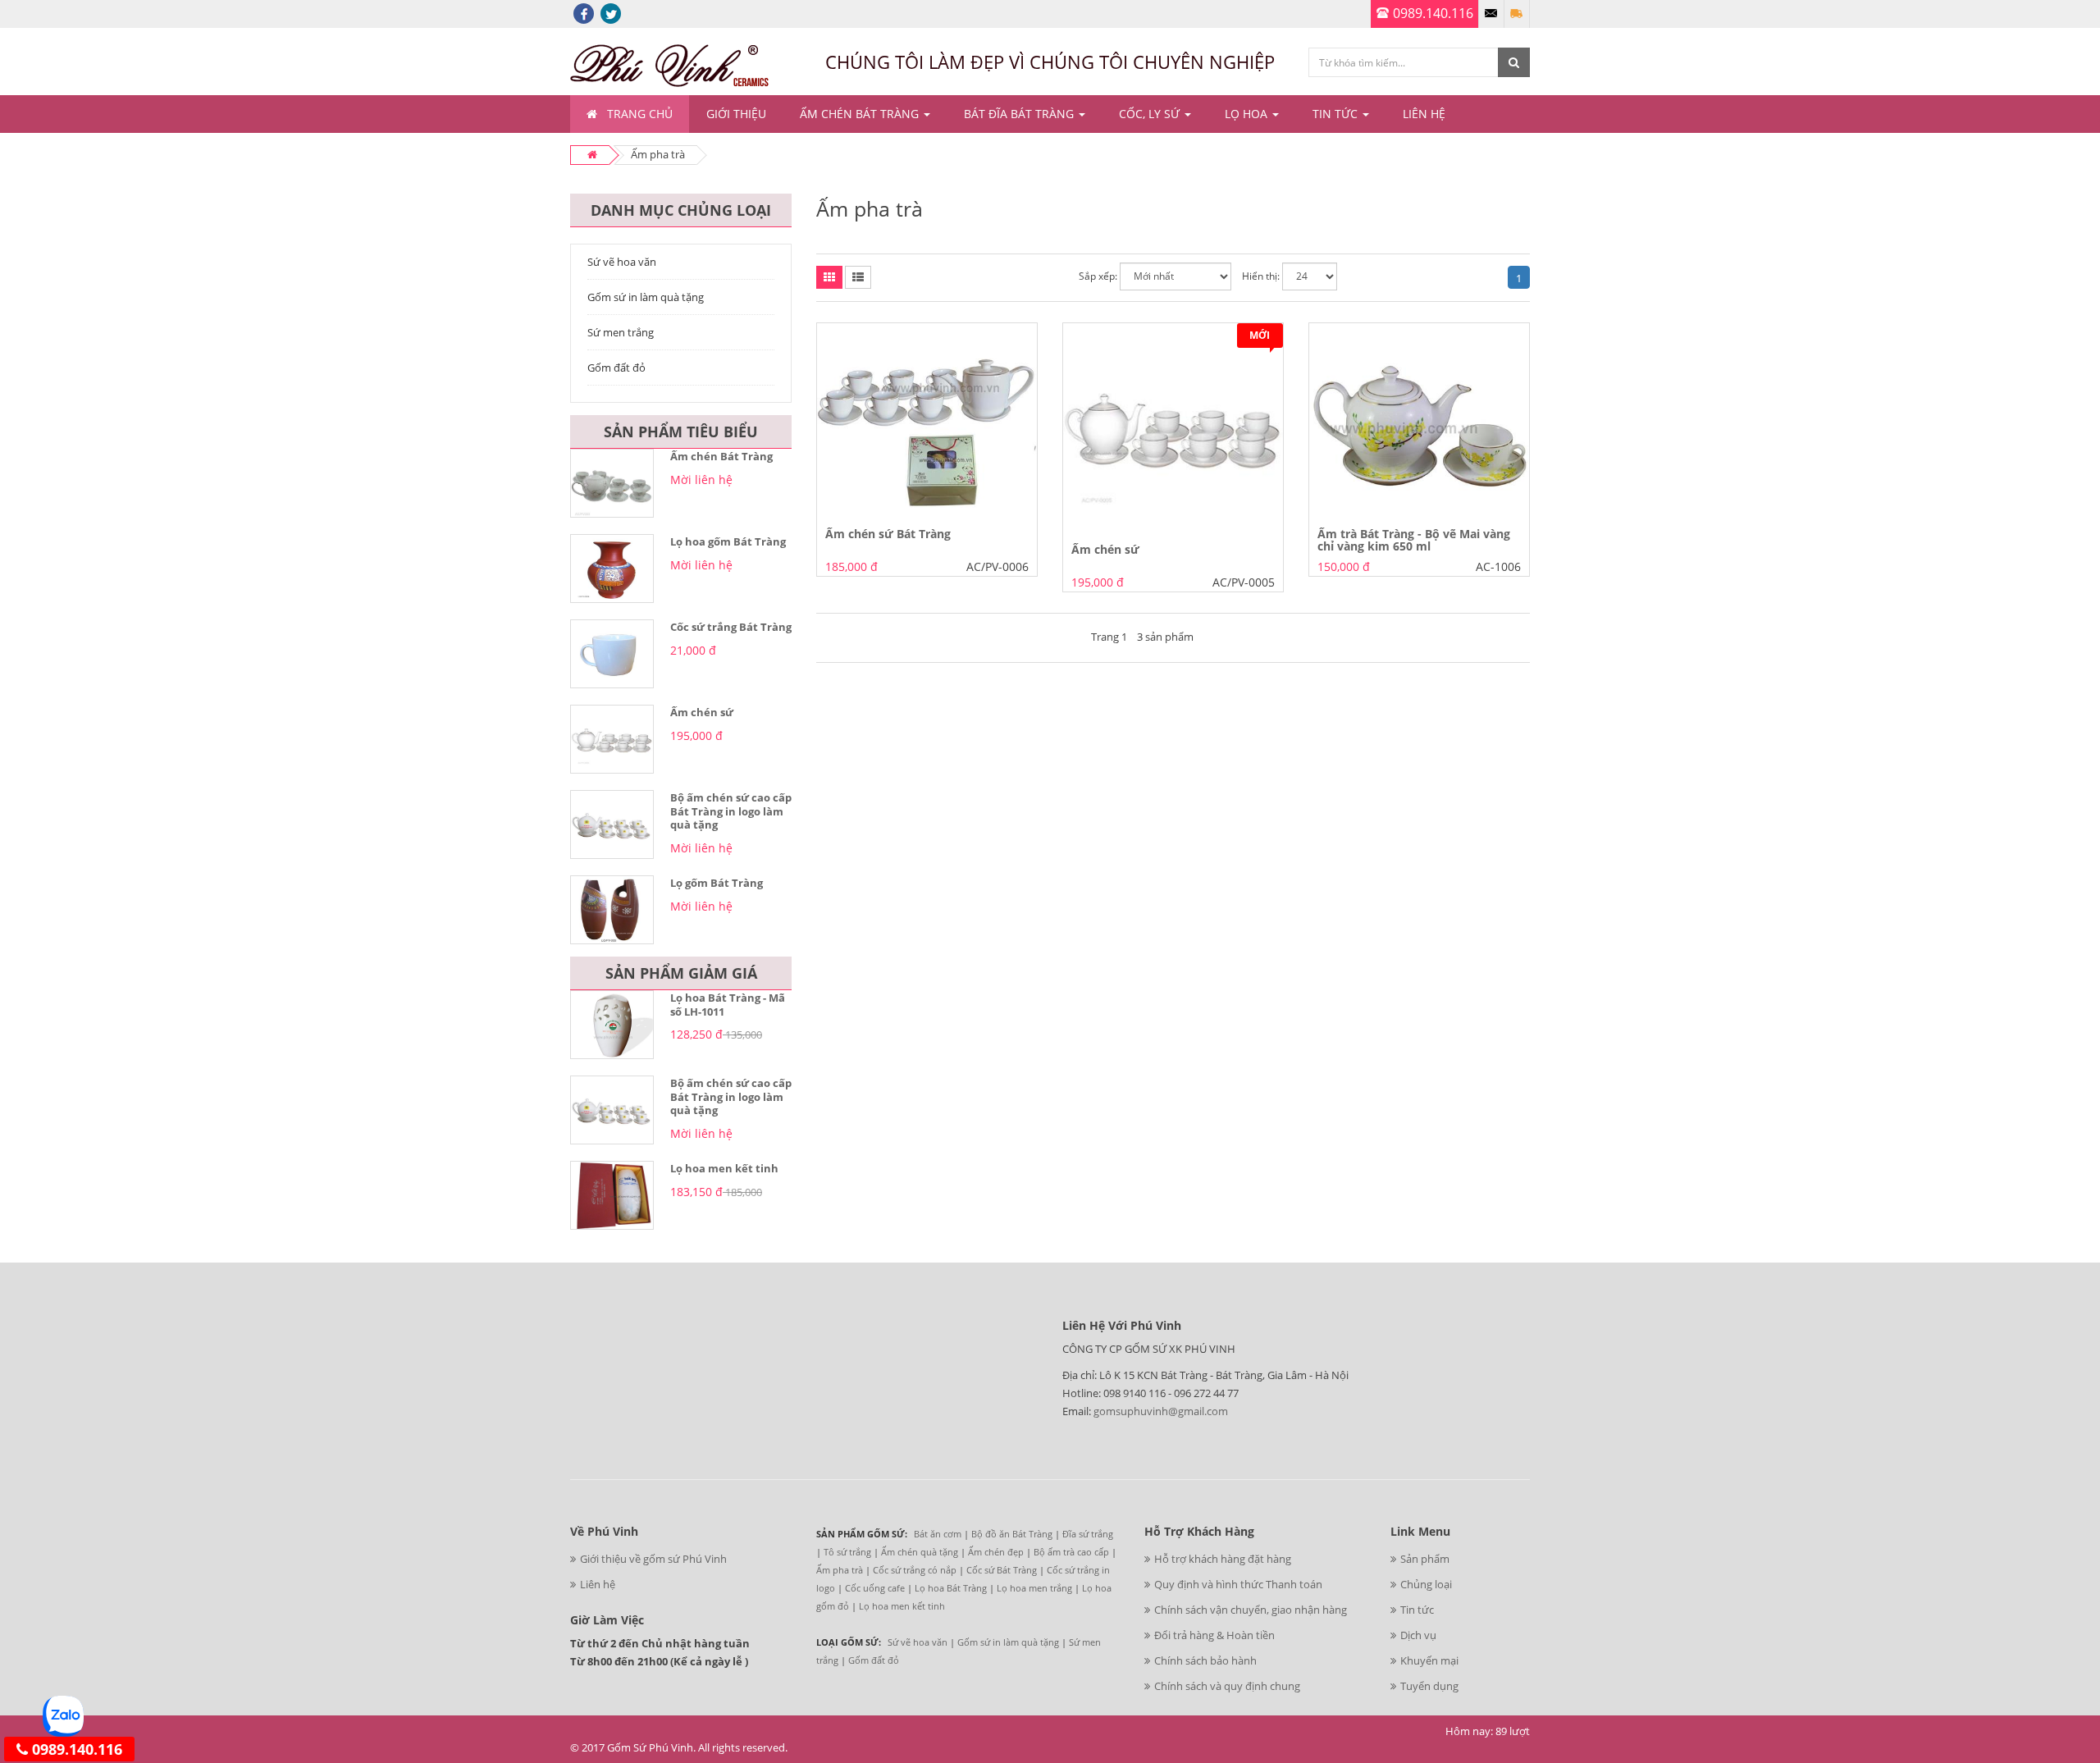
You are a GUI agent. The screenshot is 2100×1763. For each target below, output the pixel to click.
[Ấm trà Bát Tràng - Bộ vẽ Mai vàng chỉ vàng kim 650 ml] (1419, 419)
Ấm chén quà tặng (920, 1552)
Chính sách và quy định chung (1227, 1686)
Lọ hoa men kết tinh (724, 1168)
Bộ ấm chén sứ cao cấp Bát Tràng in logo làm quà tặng (731, 811)
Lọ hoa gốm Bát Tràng (728, 541)
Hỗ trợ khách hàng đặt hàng (1223, 1559)
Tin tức (1417, 1610)
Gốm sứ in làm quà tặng (646, 297)
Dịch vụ (1418, 1635)
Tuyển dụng (1429, 1686)
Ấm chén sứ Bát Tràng (888, 534)
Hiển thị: (1261, 276)
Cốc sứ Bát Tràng (1002, 1570)
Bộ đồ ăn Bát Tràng (1012, 1534)
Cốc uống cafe (875, 1588)
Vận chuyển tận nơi (1517, 14)
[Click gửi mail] (1491, 14)
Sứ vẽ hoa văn (622, 262)
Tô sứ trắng (847, 1552)
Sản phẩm (1425, 1559)
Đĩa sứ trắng (1088, 1534)
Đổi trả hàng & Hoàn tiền (1214, 1635)
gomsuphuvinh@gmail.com (1161, 1411)
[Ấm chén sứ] (1173, 427)
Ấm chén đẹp (996, 1552)
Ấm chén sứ (702, 712)
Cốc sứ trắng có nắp (915, 1570)
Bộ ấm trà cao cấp (1071, 1552)
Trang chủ (640, 114)
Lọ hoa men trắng (1034, 1588)
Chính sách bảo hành (1205, 1660)
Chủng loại (1426, 1584)
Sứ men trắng (621, 332)
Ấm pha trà (840, 1570)
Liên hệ (598, 1584)
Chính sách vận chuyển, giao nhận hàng (1251, 1610)
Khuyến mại (1429, 1660)
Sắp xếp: (1098, 276)
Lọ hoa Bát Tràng (951, 1588)
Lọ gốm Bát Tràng (717, 883)
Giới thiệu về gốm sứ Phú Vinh (653, 1559)
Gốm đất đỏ (616, 368)
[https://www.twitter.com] (611, 13)
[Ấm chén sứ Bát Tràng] (927, 419)
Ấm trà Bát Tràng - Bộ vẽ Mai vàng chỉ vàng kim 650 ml (1414, 540)
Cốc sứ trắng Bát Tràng (731, 627)
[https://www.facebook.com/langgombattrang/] (584, 13)
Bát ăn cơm (938, 1534)
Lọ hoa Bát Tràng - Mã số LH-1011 (728, 1005)
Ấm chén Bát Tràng (721, 456)
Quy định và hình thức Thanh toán (1238, 1584)
